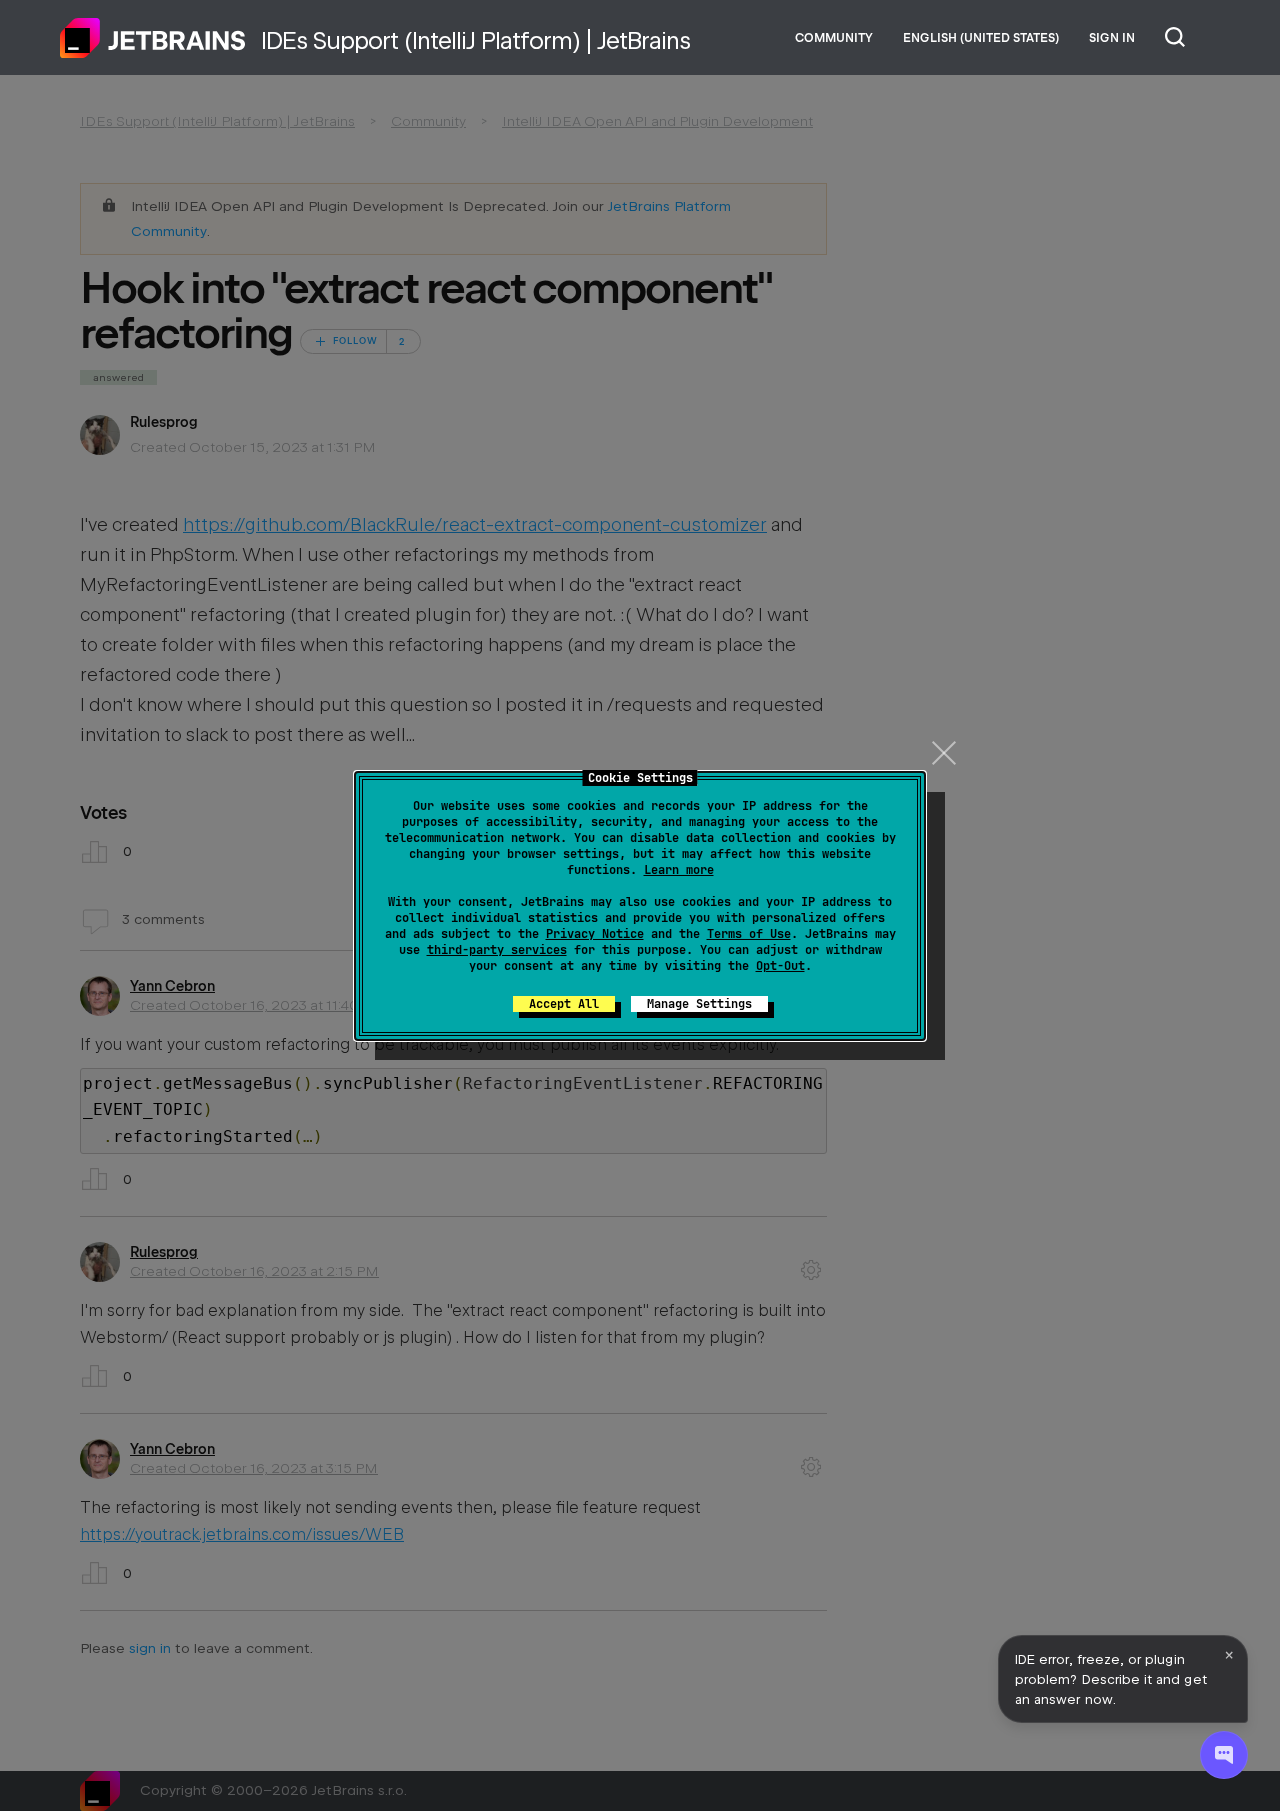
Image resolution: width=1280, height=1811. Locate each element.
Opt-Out (780, 966)
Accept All (564, 1004)
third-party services (497, 950)
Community (834, 38)
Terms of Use (749, 934)
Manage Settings (699, 1004)
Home (153, 38)
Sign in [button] (1112, 38)
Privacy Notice (595, 934)
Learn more (679, 870)
